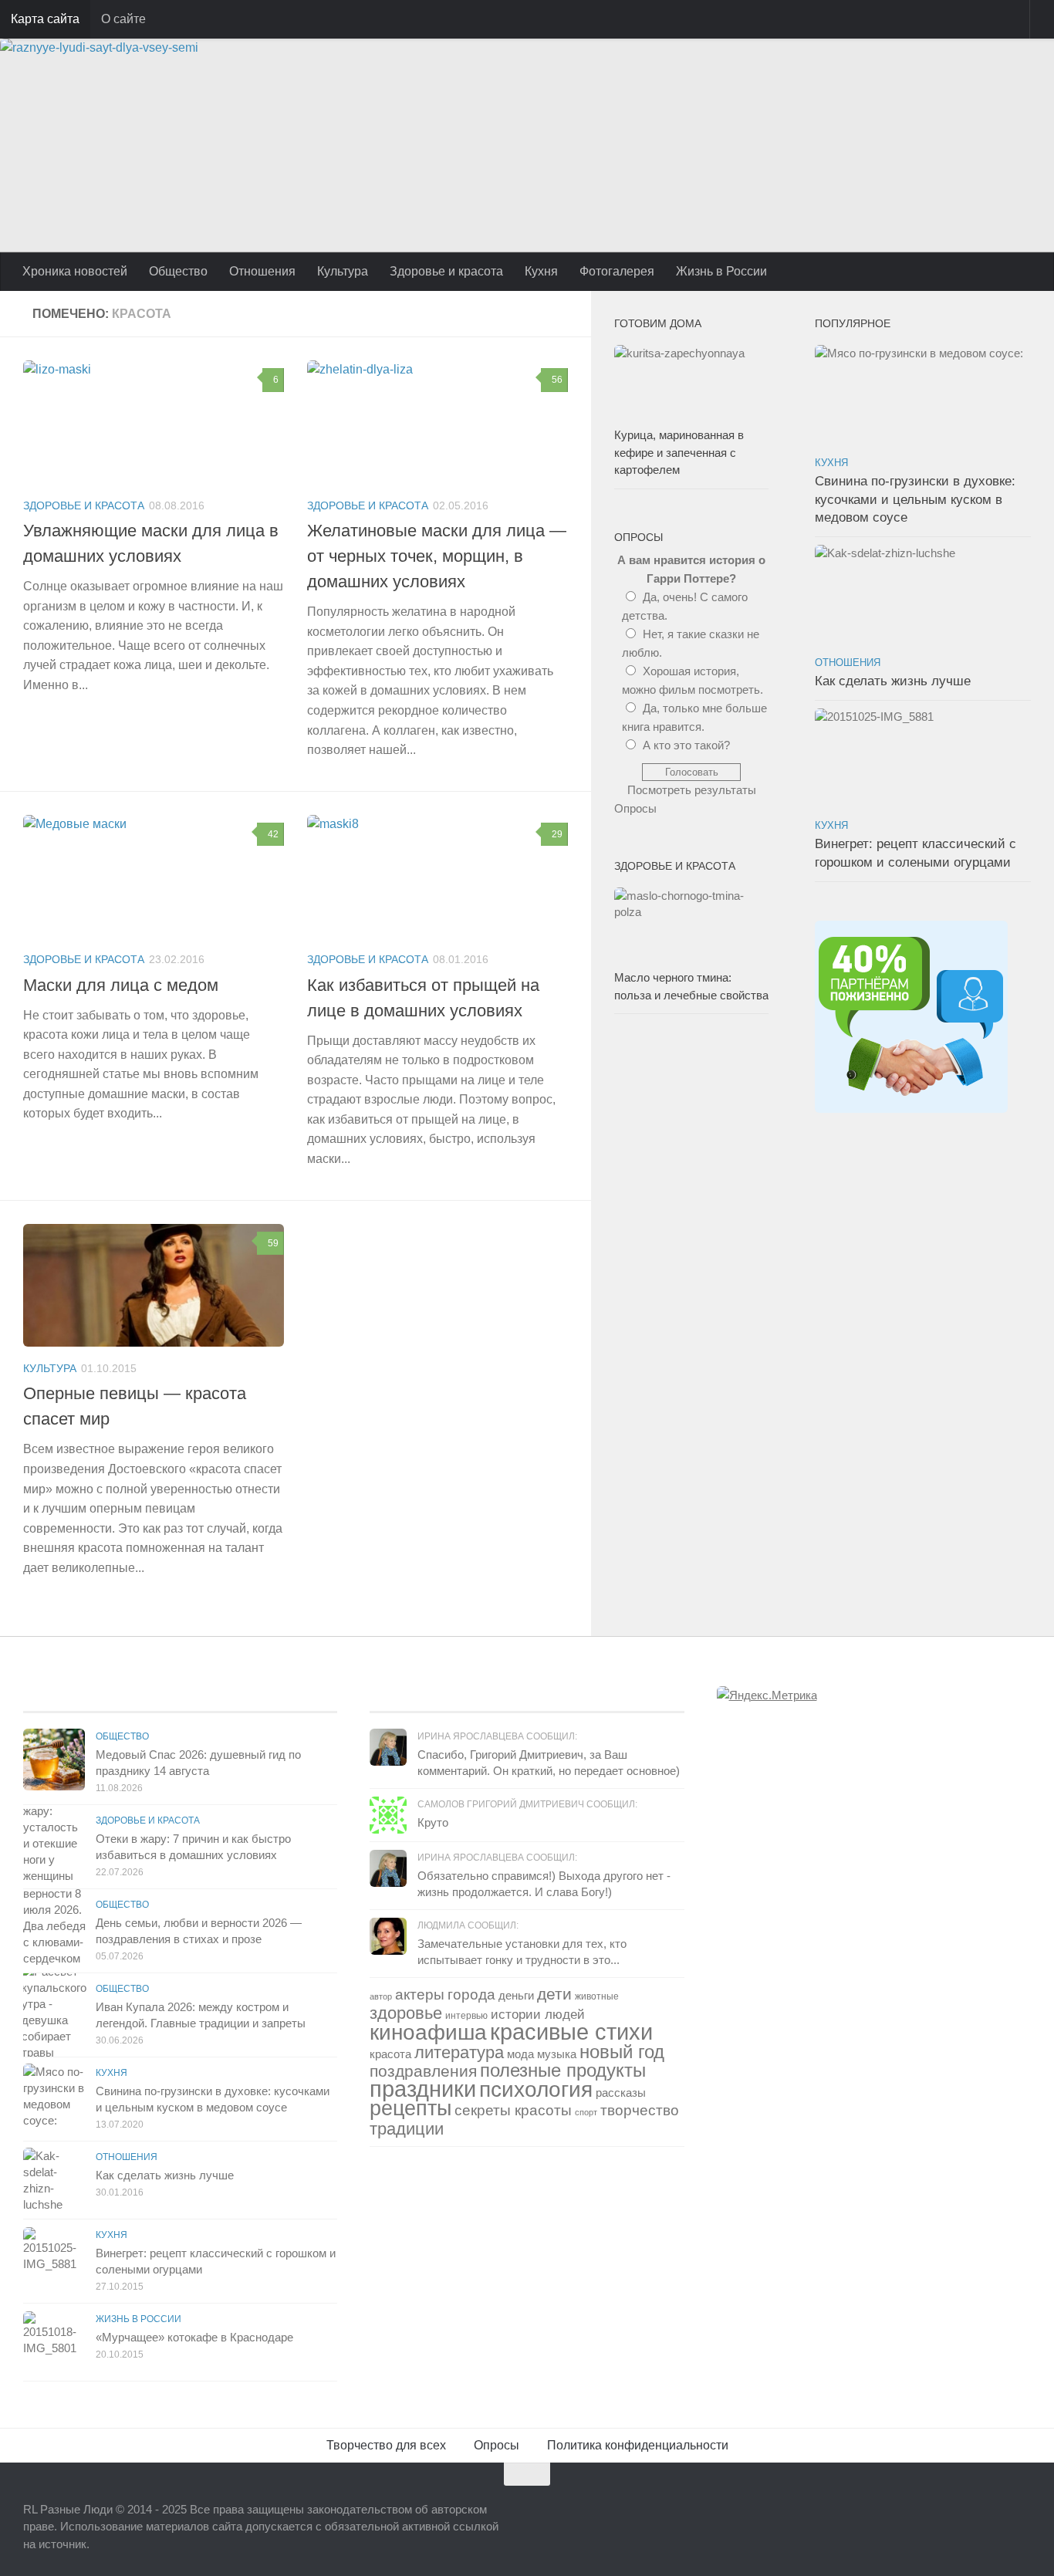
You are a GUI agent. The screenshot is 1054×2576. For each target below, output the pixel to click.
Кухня (541, 271)
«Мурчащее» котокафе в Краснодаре (194, 2337)
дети (554, 1994)
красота (390, 2054)
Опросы (635, 808)
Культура (343, 271)
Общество (178, 271)
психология (536, 2089)
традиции (407, 2129)
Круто (433, 1822)
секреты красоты (513, 2110)
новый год (622, 2052)
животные (597, 1996)
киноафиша (428, 2032)
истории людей (538, 2015)
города (471, 1995)
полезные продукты (563, 2070)
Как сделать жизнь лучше (893, 681)
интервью (466, 2016)
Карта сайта (45, 19)
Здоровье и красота (446, 271)
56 (557, 380)
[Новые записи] (102, 1697)
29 (557, 834)
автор (381, 1996)
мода (520, 2054)
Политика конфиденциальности (638, 2445)
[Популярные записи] (259, 1697)
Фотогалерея (617, 271)
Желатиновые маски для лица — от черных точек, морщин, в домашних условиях (437, 556)
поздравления (423, 2071)
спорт (586, 2112)
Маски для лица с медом (121, 985)
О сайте (123, 19)
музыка (557, 2054)
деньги (516, 1995)
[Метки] (606, 1697)
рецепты (410, 2108)
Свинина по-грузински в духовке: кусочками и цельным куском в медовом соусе (915, 499)
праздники (423, 2089)
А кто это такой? (686, 745)
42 (273, 834)
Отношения (262, 271)
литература (459, 2052)
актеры (420, 1995)
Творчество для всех (386, 2445)
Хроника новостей (75, 271)
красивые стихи (571, 2032)
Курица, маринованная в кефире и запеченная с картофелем (679, 452)
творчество (640, 2110)
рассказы (621, 2093)
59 (273, 1243)
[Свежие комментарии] (448, 1697)
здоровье (406, 2013)
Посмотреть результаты (692, 790)
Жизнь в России (721, 271)
